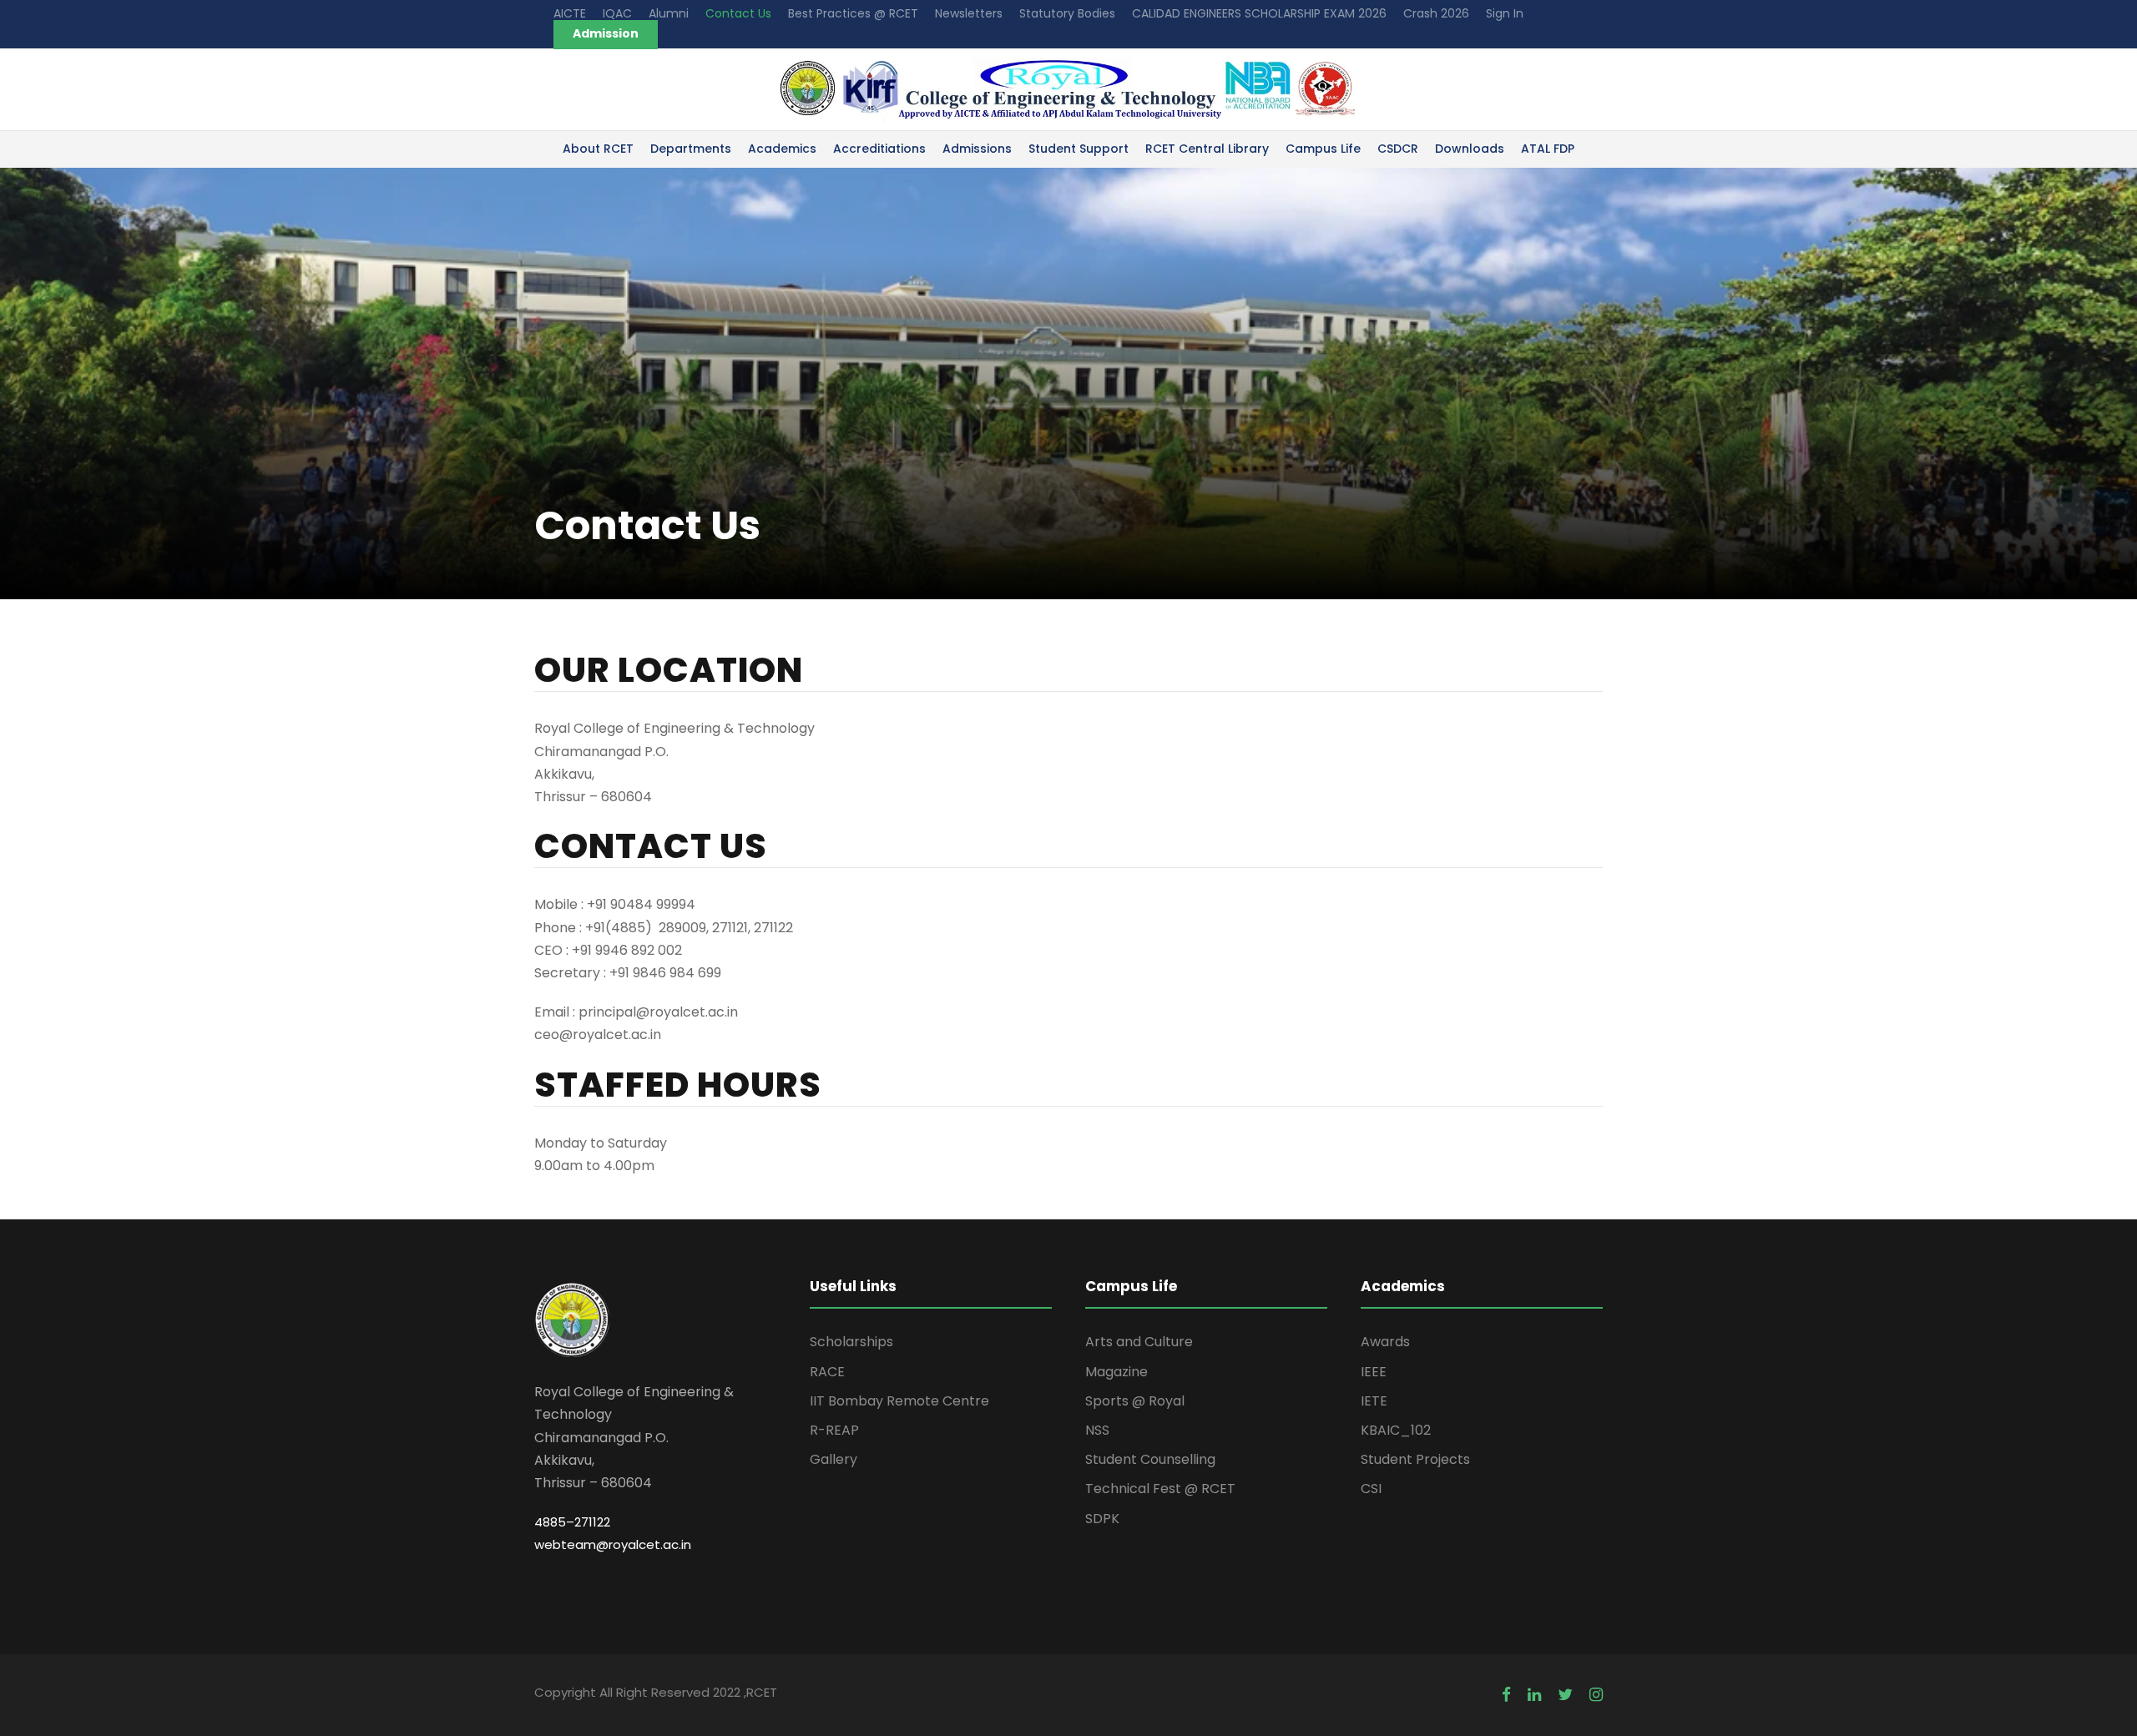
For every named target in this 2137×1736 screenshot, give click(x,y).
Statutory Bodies (1067, 13)
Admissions (977, 149)
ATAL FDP (1548, 149)
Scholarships (851, 1342)
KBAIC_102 (1396, 1430)
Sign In (1505, 13)
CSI (1371, 1489)
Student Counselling (1150, 1459)
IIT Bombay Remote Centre (899, 1401)
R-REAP (834, 1430)
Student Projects (1415, 1459)
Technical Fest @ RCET (1160, 1489)
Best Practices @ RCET (853, 13)
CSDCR (1398, 149)
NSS (1097, 1430)
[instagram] (1596, 1695)
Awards (1385, 1342)
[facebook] (1506, 1695)
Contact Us (738, 13)
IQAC (617, 13)
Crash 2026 (1436, 13)
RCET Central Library (1207, 149)
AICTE (570, 13)
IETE (1374, 1401)
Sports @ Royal (1135, 1401)
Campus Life (1323, 149)
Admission (606, 33)
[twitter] (1565, 1695)
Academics (782, 149)
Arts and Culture (1139, 1342)
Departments (691, 149)
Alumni (669, 13)
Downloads (1470, 149)
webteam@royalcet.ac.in (613, 1544)
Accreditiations (879, 149)
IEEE (1374, 1372)
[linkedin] (1534, 1695)
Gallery (834, 1459)
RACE (827, 1372)
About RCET (598, 149)
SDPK (1102, 1519)
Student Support (1079, 149)
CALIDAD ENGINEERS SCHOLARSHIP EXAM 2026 (1259, 13)
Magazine (1116, 1372)
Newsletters (969, 13)
